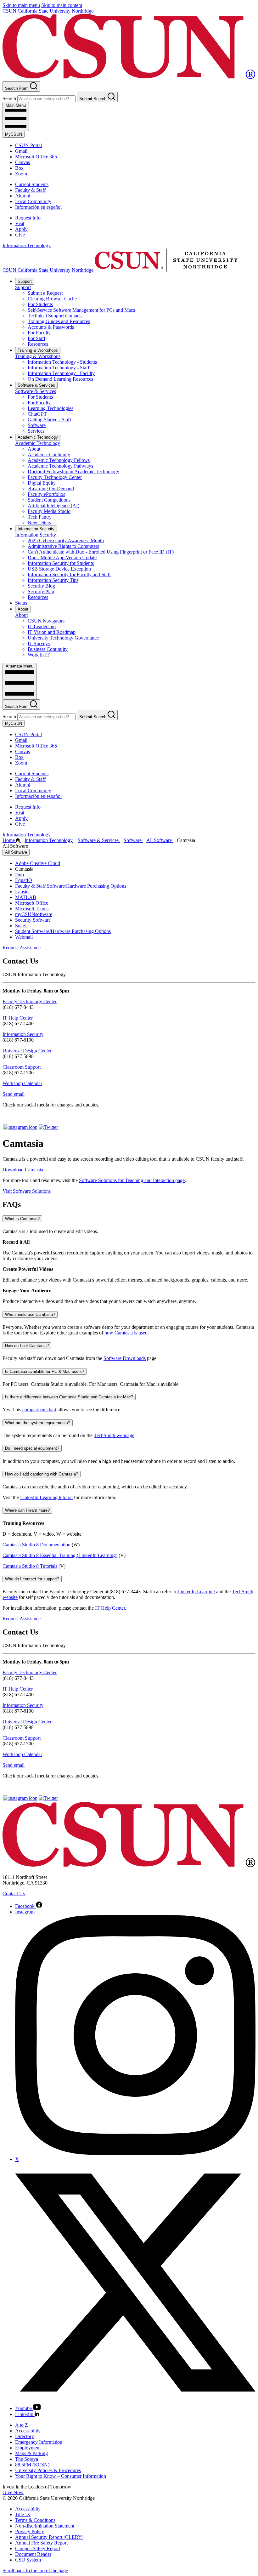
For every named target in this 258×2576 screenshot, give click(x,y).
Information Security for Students (61, 563)
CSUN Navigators (46, 621)
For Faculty (39, 333)
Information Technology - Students (62, 362)
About (34, 449)
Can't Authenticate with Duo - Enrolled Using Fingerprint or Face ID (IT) (101, 552)
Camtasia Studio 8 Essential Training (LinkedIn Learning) (60, 1555)
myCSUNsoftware (34, 914)
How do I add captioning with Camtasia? (42, 1474)
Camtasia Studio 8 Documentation (36, 1545)
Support (25, 281)
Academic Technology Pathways (60, 466)
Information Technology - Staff (59, 368)
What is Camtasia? (22, 1219)
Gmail (21, 151)
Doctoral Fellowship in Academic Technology (73, 472)
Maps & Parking (31, 2453)
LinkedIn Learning (196, 1592)
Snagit (21, 926)
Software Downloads (125, 1358)
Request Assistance (22, 948)
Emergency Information (39, 2442)
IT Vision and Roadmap (52, 632)
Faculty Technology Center (55, 477)
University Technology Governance (63, 638)
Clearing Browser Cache (52, 299)
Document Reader (33, 2554)
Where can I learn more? (27, 1510)
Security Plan (41, 591)
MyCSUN (14, 134)
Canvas (22, 162)
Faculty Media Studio (49, 511)
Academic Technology (38, 437)
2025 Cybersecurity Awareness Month (66, 540)
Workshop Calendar (22, 1083)
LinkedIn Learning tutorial (46, 1497)
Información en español (38, 207)
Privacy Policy (30, 2531)
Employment (28, 2448)
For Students (40, 304)
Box (19, 168)
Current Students (32, 184)
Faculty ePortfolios (46, 494)
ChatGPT (37, 414)
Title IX (23, 2514)
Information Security (36, 529)
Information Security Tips (53, 580)
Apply (21, 229)
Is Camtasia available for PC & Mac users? (45, 1371)
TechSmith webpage (114, 1435)
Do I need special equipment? (32, 1448)
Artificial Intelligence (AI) (53, 506)
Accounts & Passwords (51, 327)
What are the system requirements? (38, 1423)
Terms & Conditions (35, 2520)
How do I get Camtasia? (27, 1346)
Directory (25, 2436)
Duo (20, 875)
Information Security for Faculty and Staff (69, 574)
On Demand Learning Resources (60, 379)
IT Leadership (42, 626)
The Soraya (27, 2459)
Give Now (13, 2492)
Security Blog (41, 586)
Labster (22, 892)
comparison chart (39, 1410)
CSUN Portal (28, 145)
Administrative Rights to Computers (63, 546)
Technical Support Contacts (55, 316)
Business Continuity (48, 649)
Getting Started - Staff (49, 420)
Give (20, 235)
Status (21, 603)
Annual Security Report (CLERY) (49, 2537)
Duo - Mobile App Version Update (62, 557)
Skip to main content (62, 5)
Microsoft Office (32, 903)
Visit (20, 223)
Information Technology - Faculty (61, 373)
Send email (14, 1094)
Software (37, 425)
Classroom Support (22, 1067)
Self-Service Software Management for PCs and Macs (81, 310)
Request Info (28, 218)
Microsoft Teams (32, 909)
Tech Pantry (40, 517)
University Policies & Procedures (48, 2470)
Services (36, 431)
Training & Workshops (38, 350)
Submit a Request (45, 293)
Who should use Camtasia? (30, 1314)
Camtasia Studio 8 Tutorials (30, 1566)
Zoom (21, 174)
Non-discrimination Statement (45, 2526)
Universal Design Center (27, 1051)
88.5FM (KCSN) (32, 2465)
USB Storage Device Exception (59, 569)
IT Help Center (18, 1018)
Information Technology (27, 245)
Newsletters (39, 523)
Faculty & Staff (30, 190)
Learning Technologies (50, 408)
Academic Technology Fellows (59, 460)
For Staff (36, 338)
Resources (38, 344)
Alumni (23, 196)
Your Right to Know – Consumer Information (61, 2476)
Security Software (33, 920)
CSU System (28, 2560)
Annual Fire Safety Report (41, 2543)
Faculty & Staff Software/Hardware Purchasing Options (71, 886)
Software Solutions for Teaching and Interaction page (132, 1180)
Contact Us (14, 1894)
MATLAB (26, 897)
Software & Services (36, 385)
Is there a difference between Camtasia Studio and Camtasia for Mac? (69, 1397)
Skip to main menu (21, 5)
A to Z (22, 2425)
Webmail (24, 937)
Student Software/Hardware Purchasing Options (63, 931)
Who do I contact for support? (32, 1579)
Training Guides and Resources (59, 321)
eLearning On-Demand (51, 489)
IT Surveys (39, 643)
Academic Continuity (49, 455)
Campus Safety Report (38, 2548)
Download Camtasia (23, 1170)
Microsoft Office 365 (36, 157)
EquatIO (24, 880)
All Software (160, 840)
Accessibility (28, 2431)
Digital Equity (42, 483)
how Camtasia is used (126, 1333)
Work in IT (39, 655)
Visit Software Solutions (27, 1191)
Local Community (33, 201)
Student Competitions (49, 500)
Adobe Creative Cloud (38, 863)
